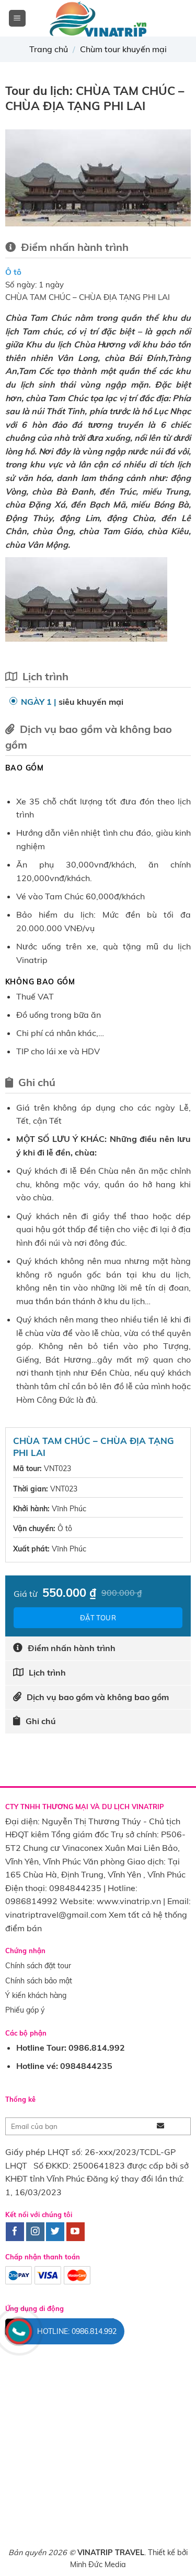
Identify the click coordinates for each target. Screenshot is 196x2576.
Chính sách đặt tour (38, 1966)
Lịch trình (47, 1672)
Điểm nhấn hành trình (72, 1648)
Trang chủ (49, 49)
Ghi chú (41, 1721)
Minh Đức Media (98, 2565)
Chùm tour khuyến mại (123, 49)
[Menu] (18, 19)
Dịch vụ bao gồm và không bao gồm (98, 1697)
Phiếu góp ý (25, 2010)
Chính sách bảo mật (39, 1981)
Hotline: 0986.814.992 (77, 2331)
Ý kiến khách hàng (36, 1995)
